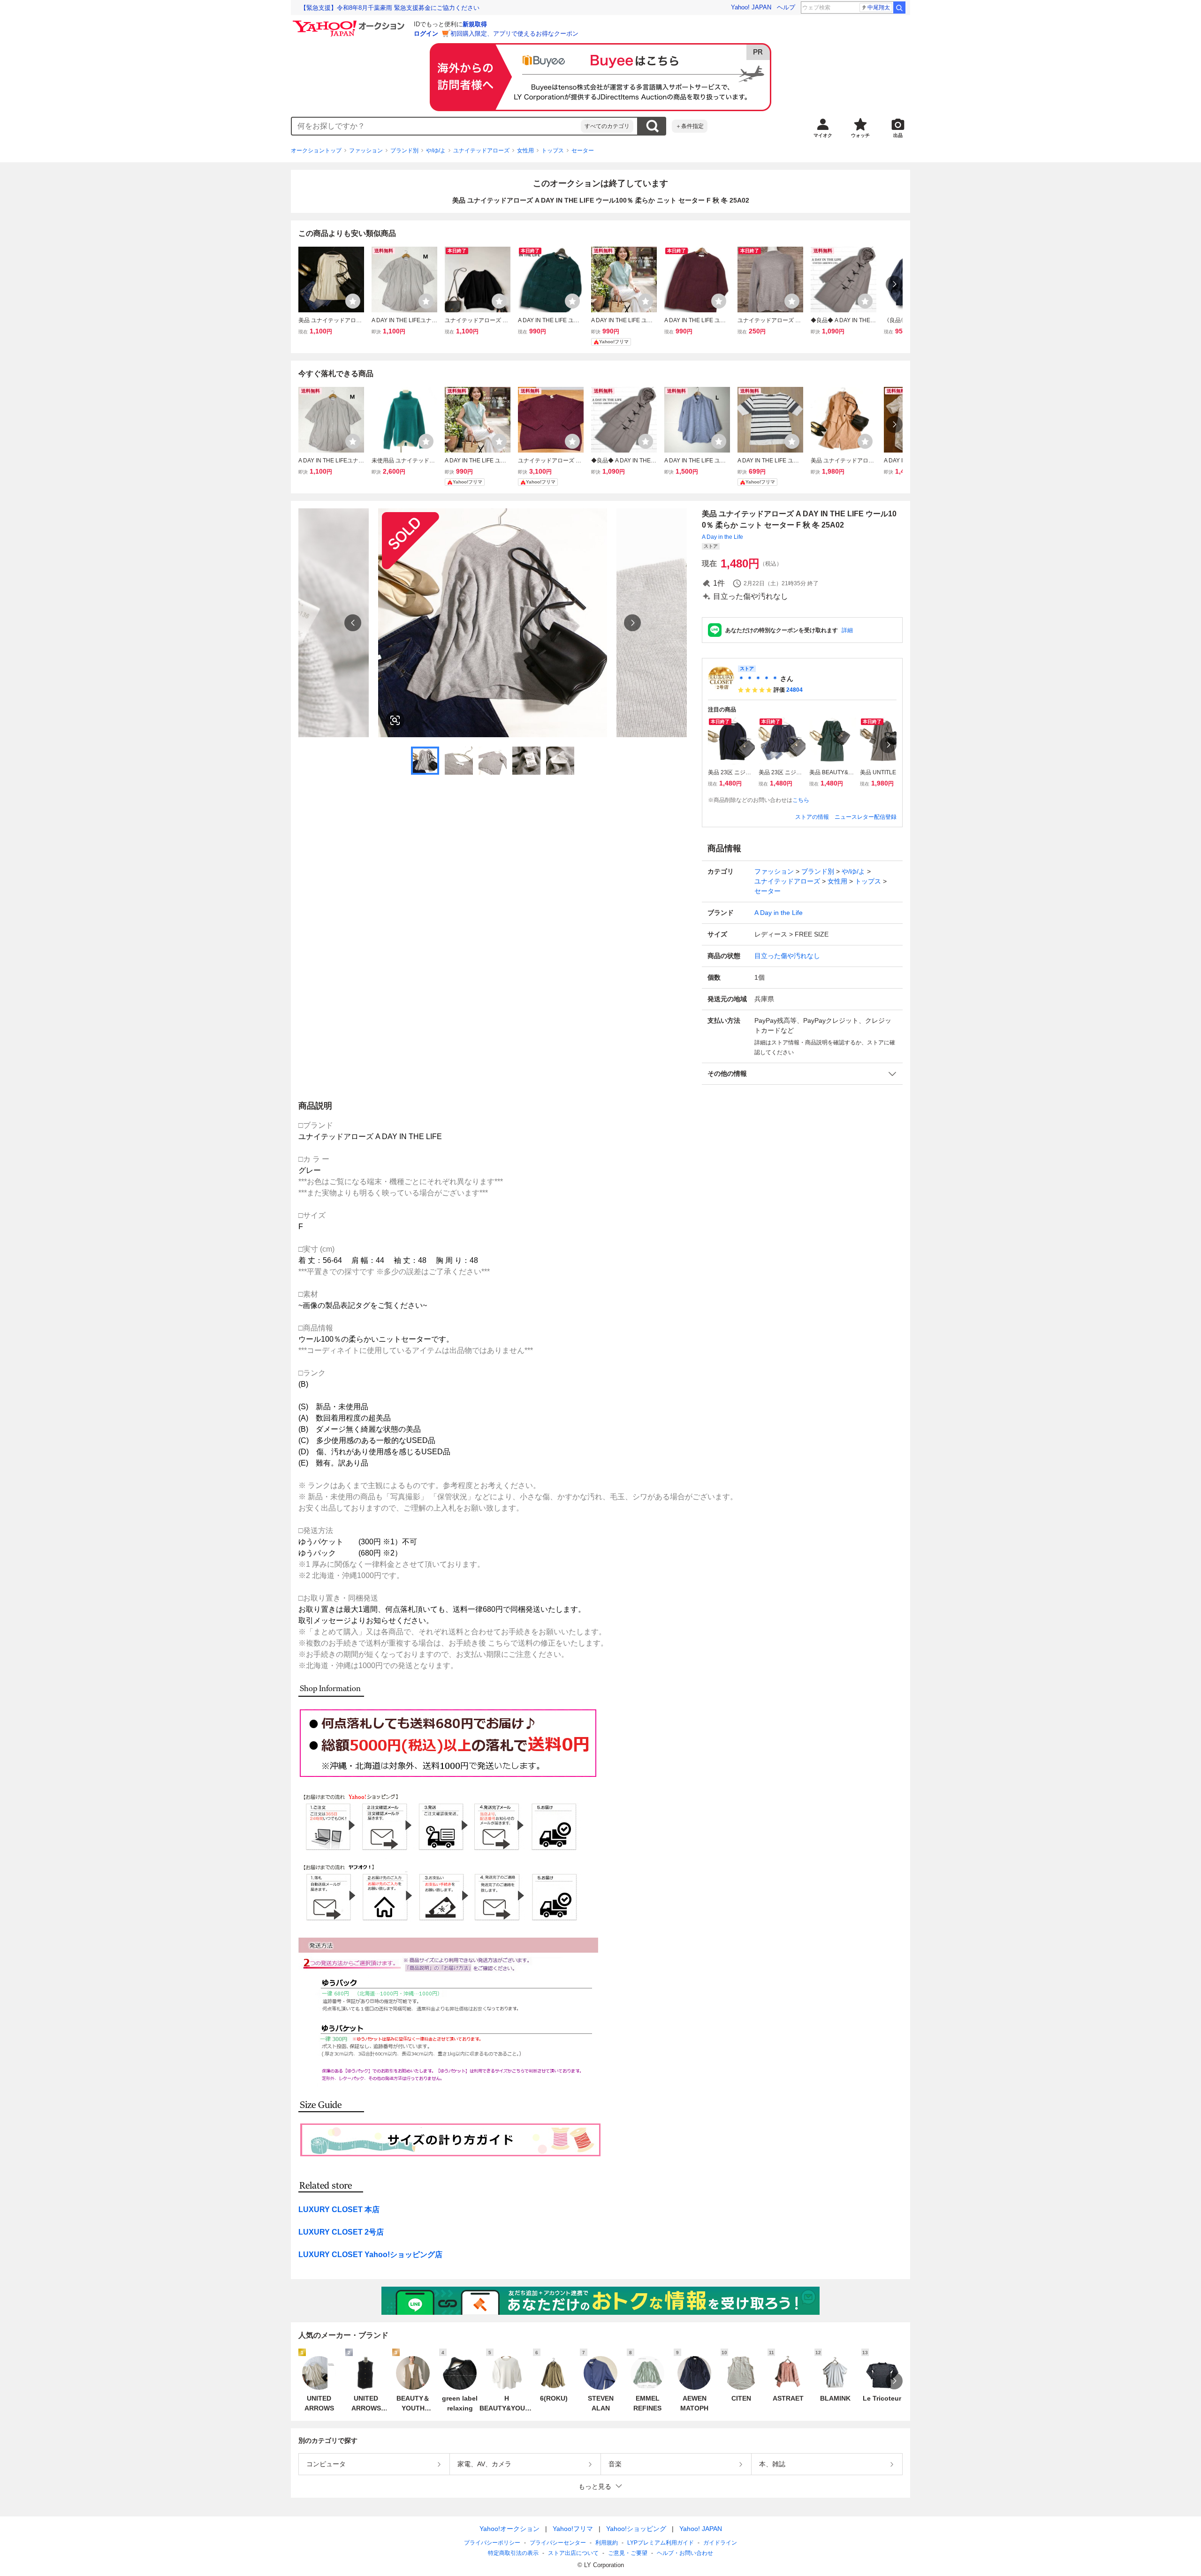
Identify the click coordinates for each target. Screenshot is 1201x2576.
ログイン (426, 34)
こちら (801, 800)
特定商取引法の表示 (513, 2553)
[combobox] (436, 126)
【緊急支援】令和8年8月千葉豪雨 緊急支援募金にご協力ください (390, 8)
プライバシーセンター (558, 2543)
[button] (802, 1074)
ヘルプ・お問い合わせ (685, 2553)
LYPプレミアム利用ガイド (661, 2543)
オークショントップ (316, 151)
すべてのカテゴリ (607, 126)
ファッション (366, 151)
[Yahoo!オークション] (350, 23)
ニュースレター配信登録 (866, 817)
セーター (583, 151)
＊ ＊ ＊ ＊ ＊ (758, 679)
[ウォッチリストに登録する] (353, 301)
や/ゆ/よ (436, 151)
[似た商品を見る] (395, 720)
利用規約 (607, 2543)
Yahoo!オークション (509, 2529)
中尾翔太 (879, 8)
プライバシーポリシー (492, 2543)
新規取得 (475, 24)
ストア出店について (573, 2553)
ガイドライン (720, 2543)
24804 (794, 690)
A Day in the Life (722, 537)
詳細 (847, 630)
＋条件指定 (690, 126)
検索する (652, 126)
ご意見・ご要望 (628, 2553)
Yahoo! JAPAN (751, 7)
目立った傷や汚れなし (787, 956)
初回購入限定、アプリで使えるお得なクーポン (514, 34)
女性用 (525, 151)
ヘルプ (786, 7)
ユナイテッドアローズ (481, 151)
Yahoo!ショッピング (636, 2529)
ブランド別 (404, 151)
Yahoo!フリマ (573, 2529)
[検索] (899, 8)
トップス (553, 151)
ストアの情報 (812, 817)
